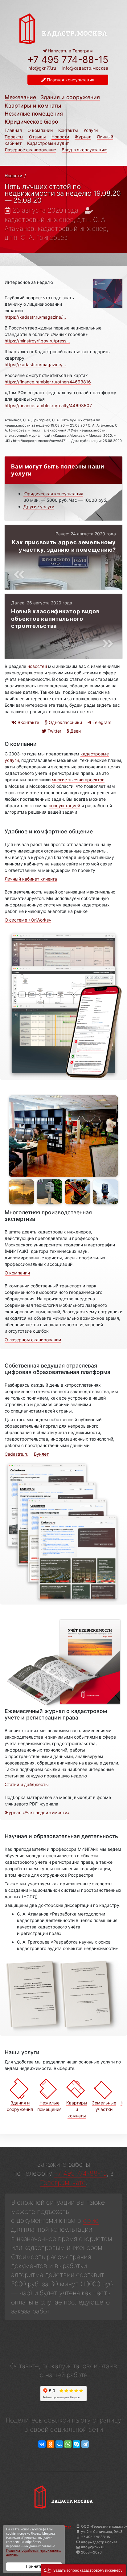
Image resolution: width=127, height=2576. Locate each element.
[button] (83, 2570)
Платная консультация (70, 80)
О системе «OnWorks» (28, 920)
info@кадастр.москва (85, 68)
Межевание (20, 97)
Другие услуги (39, 507)
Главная (13, 130)
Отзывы (37, 137)
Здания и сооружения (70, 97)
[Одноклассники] (51, 2444)
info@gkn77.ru (42, 68)
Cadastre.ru (16, 1454)
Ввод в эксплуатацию (84, 150)
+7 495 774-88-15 (68, 59)
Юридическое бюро (31, 122)
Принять (34, 2566)
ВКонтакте (28, 722)
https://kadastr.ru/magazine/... (35, 317)
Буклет (41, 1454)
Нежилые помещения (34, 114)
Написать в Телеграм (70, 51)
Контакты (68, 130)
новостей (37, 666)
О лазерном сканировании (33, 1340)
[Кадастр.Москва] (63, 28)
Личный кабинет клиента (31, 879)
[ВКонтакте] (42, 2444)
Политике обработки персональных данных (33, 2553)
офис (91, 2220)
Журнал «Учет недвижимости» (37, 1812)
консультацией (64, 806)
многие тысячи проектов (78, 780)
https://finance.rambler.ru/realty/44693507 (48, 405)
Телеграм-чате (63, 2183)
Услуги (91, 130)
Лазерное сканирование (30, 150)
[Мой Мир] (59, 2444)
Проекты (14, 137)
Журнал (83, 137)
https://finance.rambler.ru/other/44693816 (48, 382)
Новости (60, 137)
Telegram (101, 722)
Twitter (54, 731)
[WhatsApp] (68, 2444)
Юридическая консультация (53, 494)
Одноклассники (65, 722)
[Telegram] (85, 2444)
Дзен (75, 731)
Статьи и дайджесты (27, 1784)
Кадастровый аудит (48, 143)
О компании (40, 130)
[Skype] (76, 2444)
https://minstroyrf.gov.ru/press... (37, 341)
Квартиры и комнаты (33, 106)
